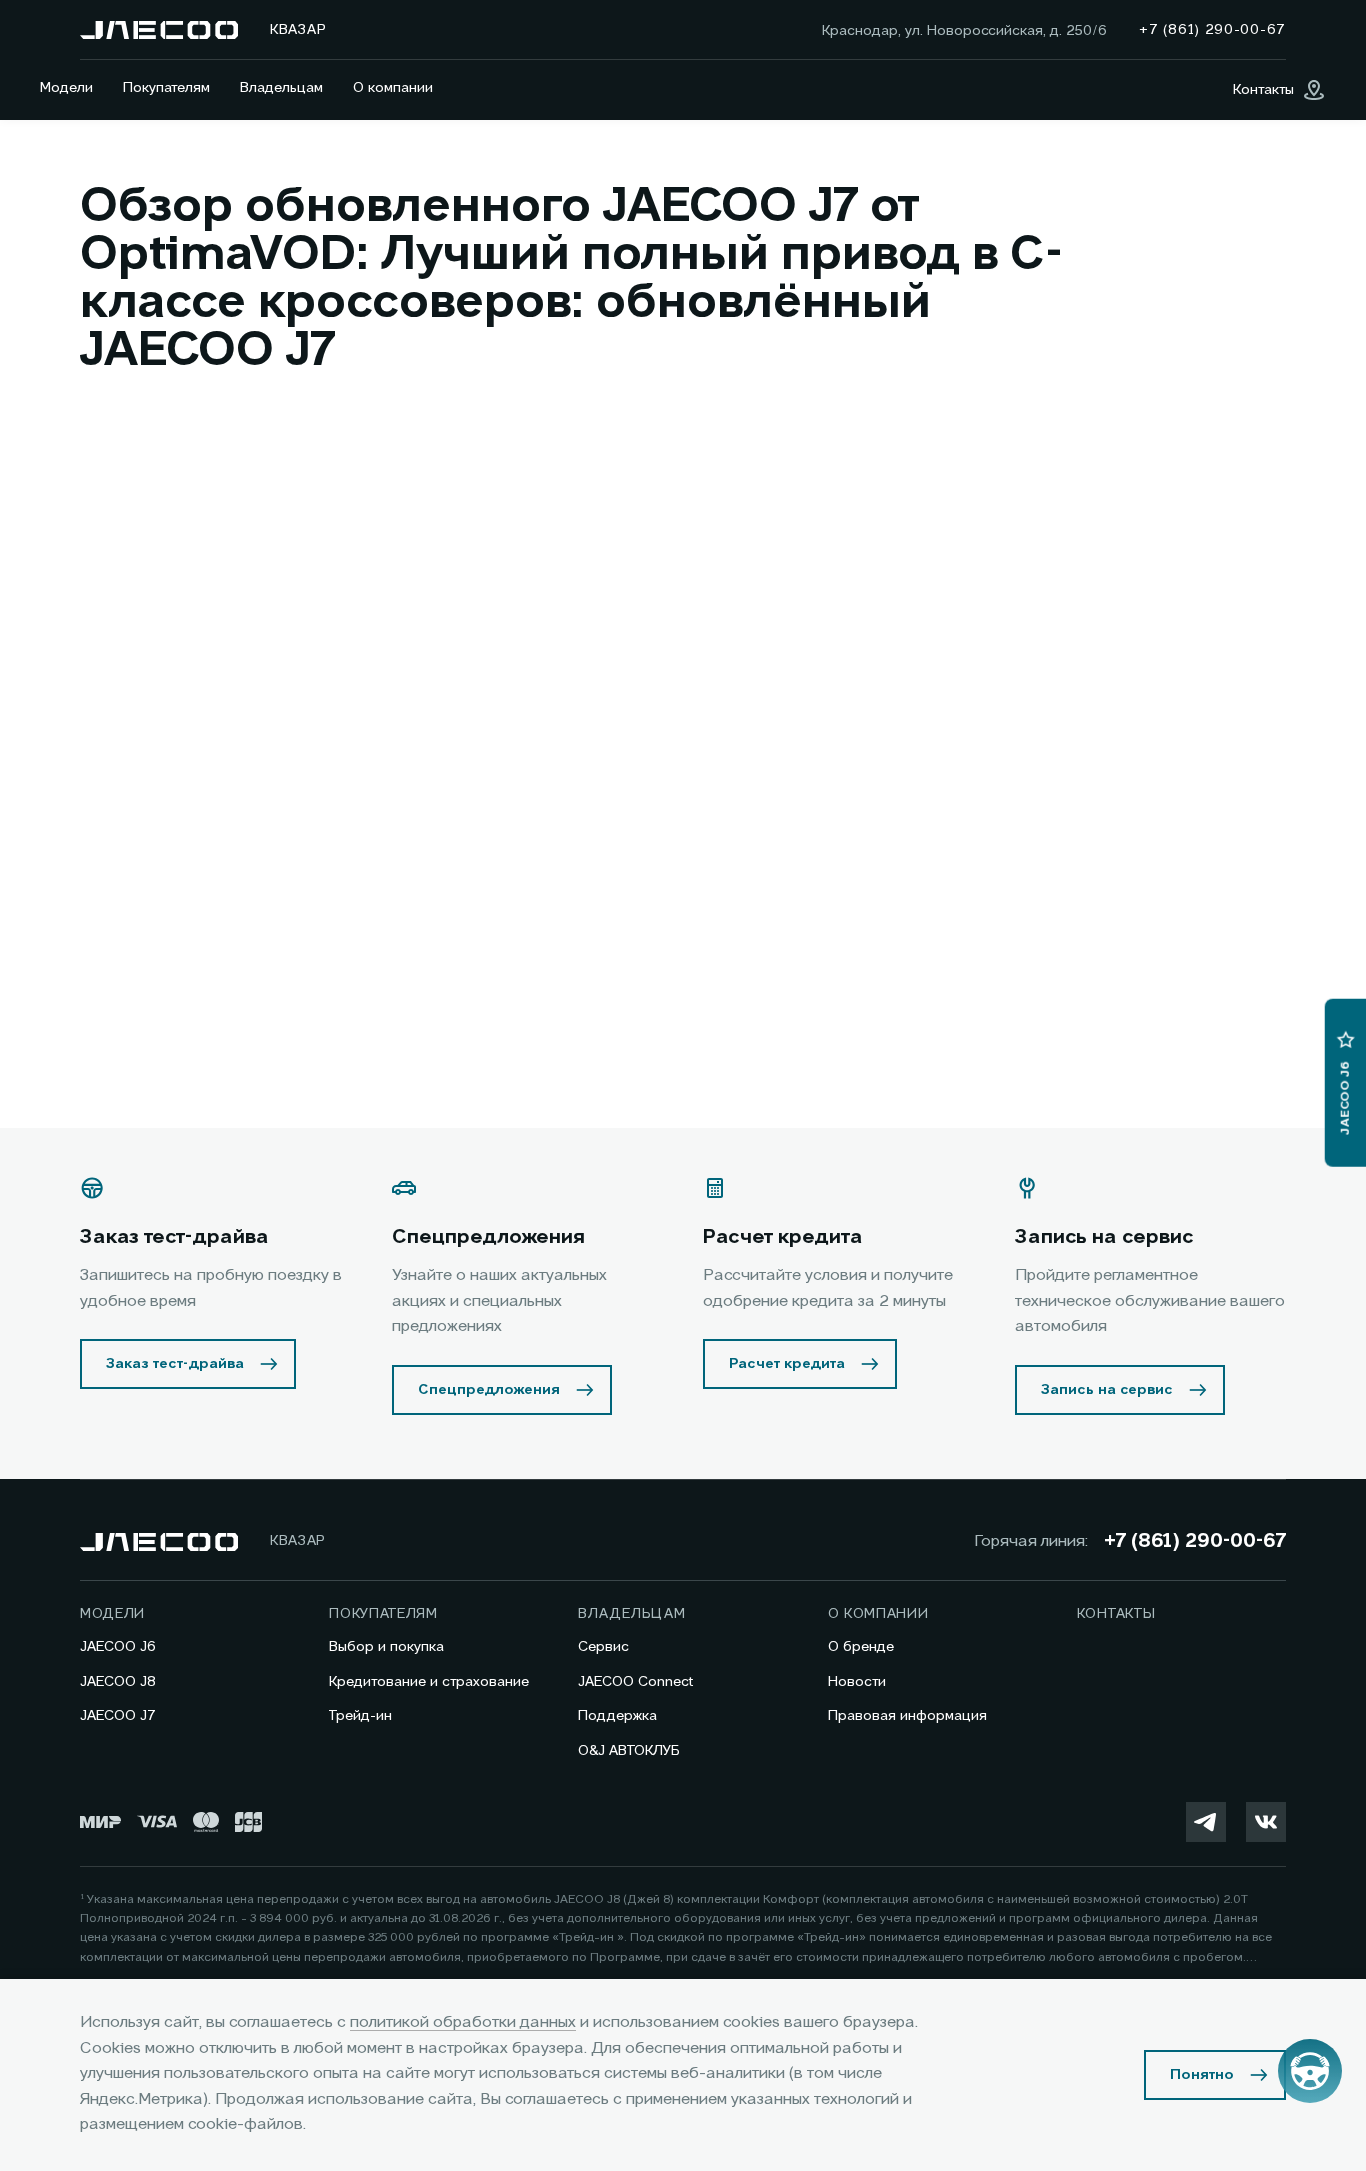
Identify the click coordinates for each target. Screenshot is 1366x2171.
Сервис (603, 1647)
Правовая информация (907, 1716)
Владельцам (281, 88)
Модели (66, 88)
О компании (393, 88)
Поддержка (617, 1716)
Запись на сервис (1107, 1390)
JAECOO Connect (635, 1682)
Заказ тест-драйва (175, 1364)
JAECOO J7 (118, 1716)
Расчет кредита (787, 1364)
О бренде (861, 1647)
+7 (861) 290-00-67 (1195, 1542)
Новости (857, 1682)
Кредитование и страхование (429, 1682)
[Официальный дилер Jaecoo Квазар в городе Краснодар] (159, 30)
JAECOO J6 (118, 1647)
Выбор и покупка (386, 1647)
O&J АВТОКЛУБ (629, 1751)
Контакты (1116, 1614)
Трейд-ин (360, 1716)
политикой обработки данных (463, 2023)
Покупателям (166, 88)
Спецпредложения (489, 1390)
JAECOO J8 (118, 1682)
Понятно (1202, 2075)
